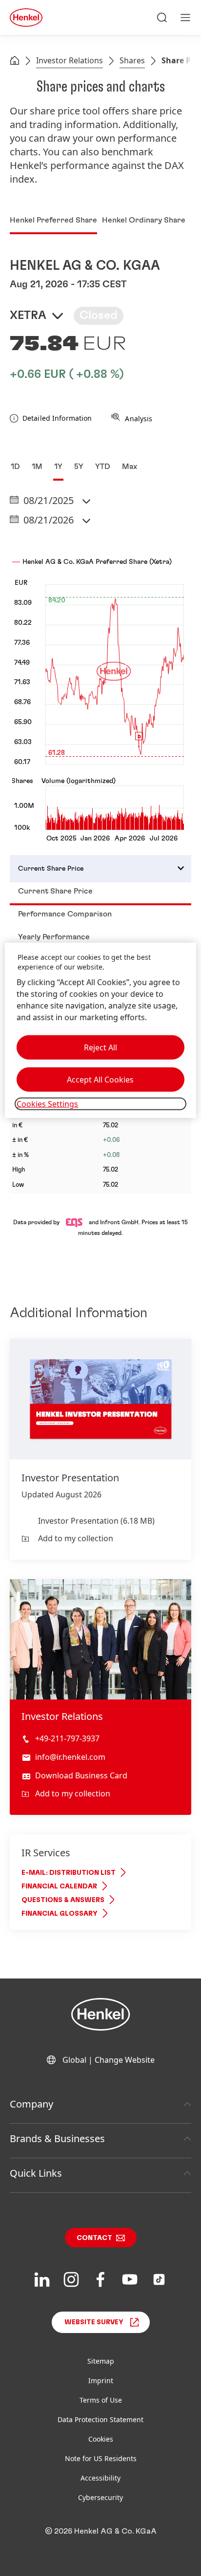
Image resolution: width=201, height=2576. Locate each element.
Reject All (100, 1047)
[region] (100, 1030)
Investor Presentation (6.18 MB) (96, 1521)
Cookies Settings (47, 1104)
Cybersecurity (100, 2497)
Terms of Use (101, 2400)
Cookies (101, 2439)
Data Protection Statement (100, 2419)
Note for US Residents (101, 2458)
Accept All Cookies (100, 1080)
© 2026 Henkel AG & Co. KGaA (101, 2531)
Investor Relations (70, 60)
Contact (94, 2238)
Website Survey (94, 2322)
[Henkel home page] (15, 61)
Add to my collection (76, 1538)
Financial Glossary (60, 1914)
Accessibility (100, 2478)
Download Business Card (81, 1775)
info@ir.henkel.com (70, 1757)
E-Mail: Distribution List (69, 1873)
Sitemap (101, 2361)
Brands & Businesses (57, 2138)
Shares (132, 60)
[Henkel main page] (26, 18)
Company (31, 2104)
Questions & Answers (63, 1900)
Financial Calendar (59, 1886)
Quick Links (36, 2173)
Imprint (101, 2380)
